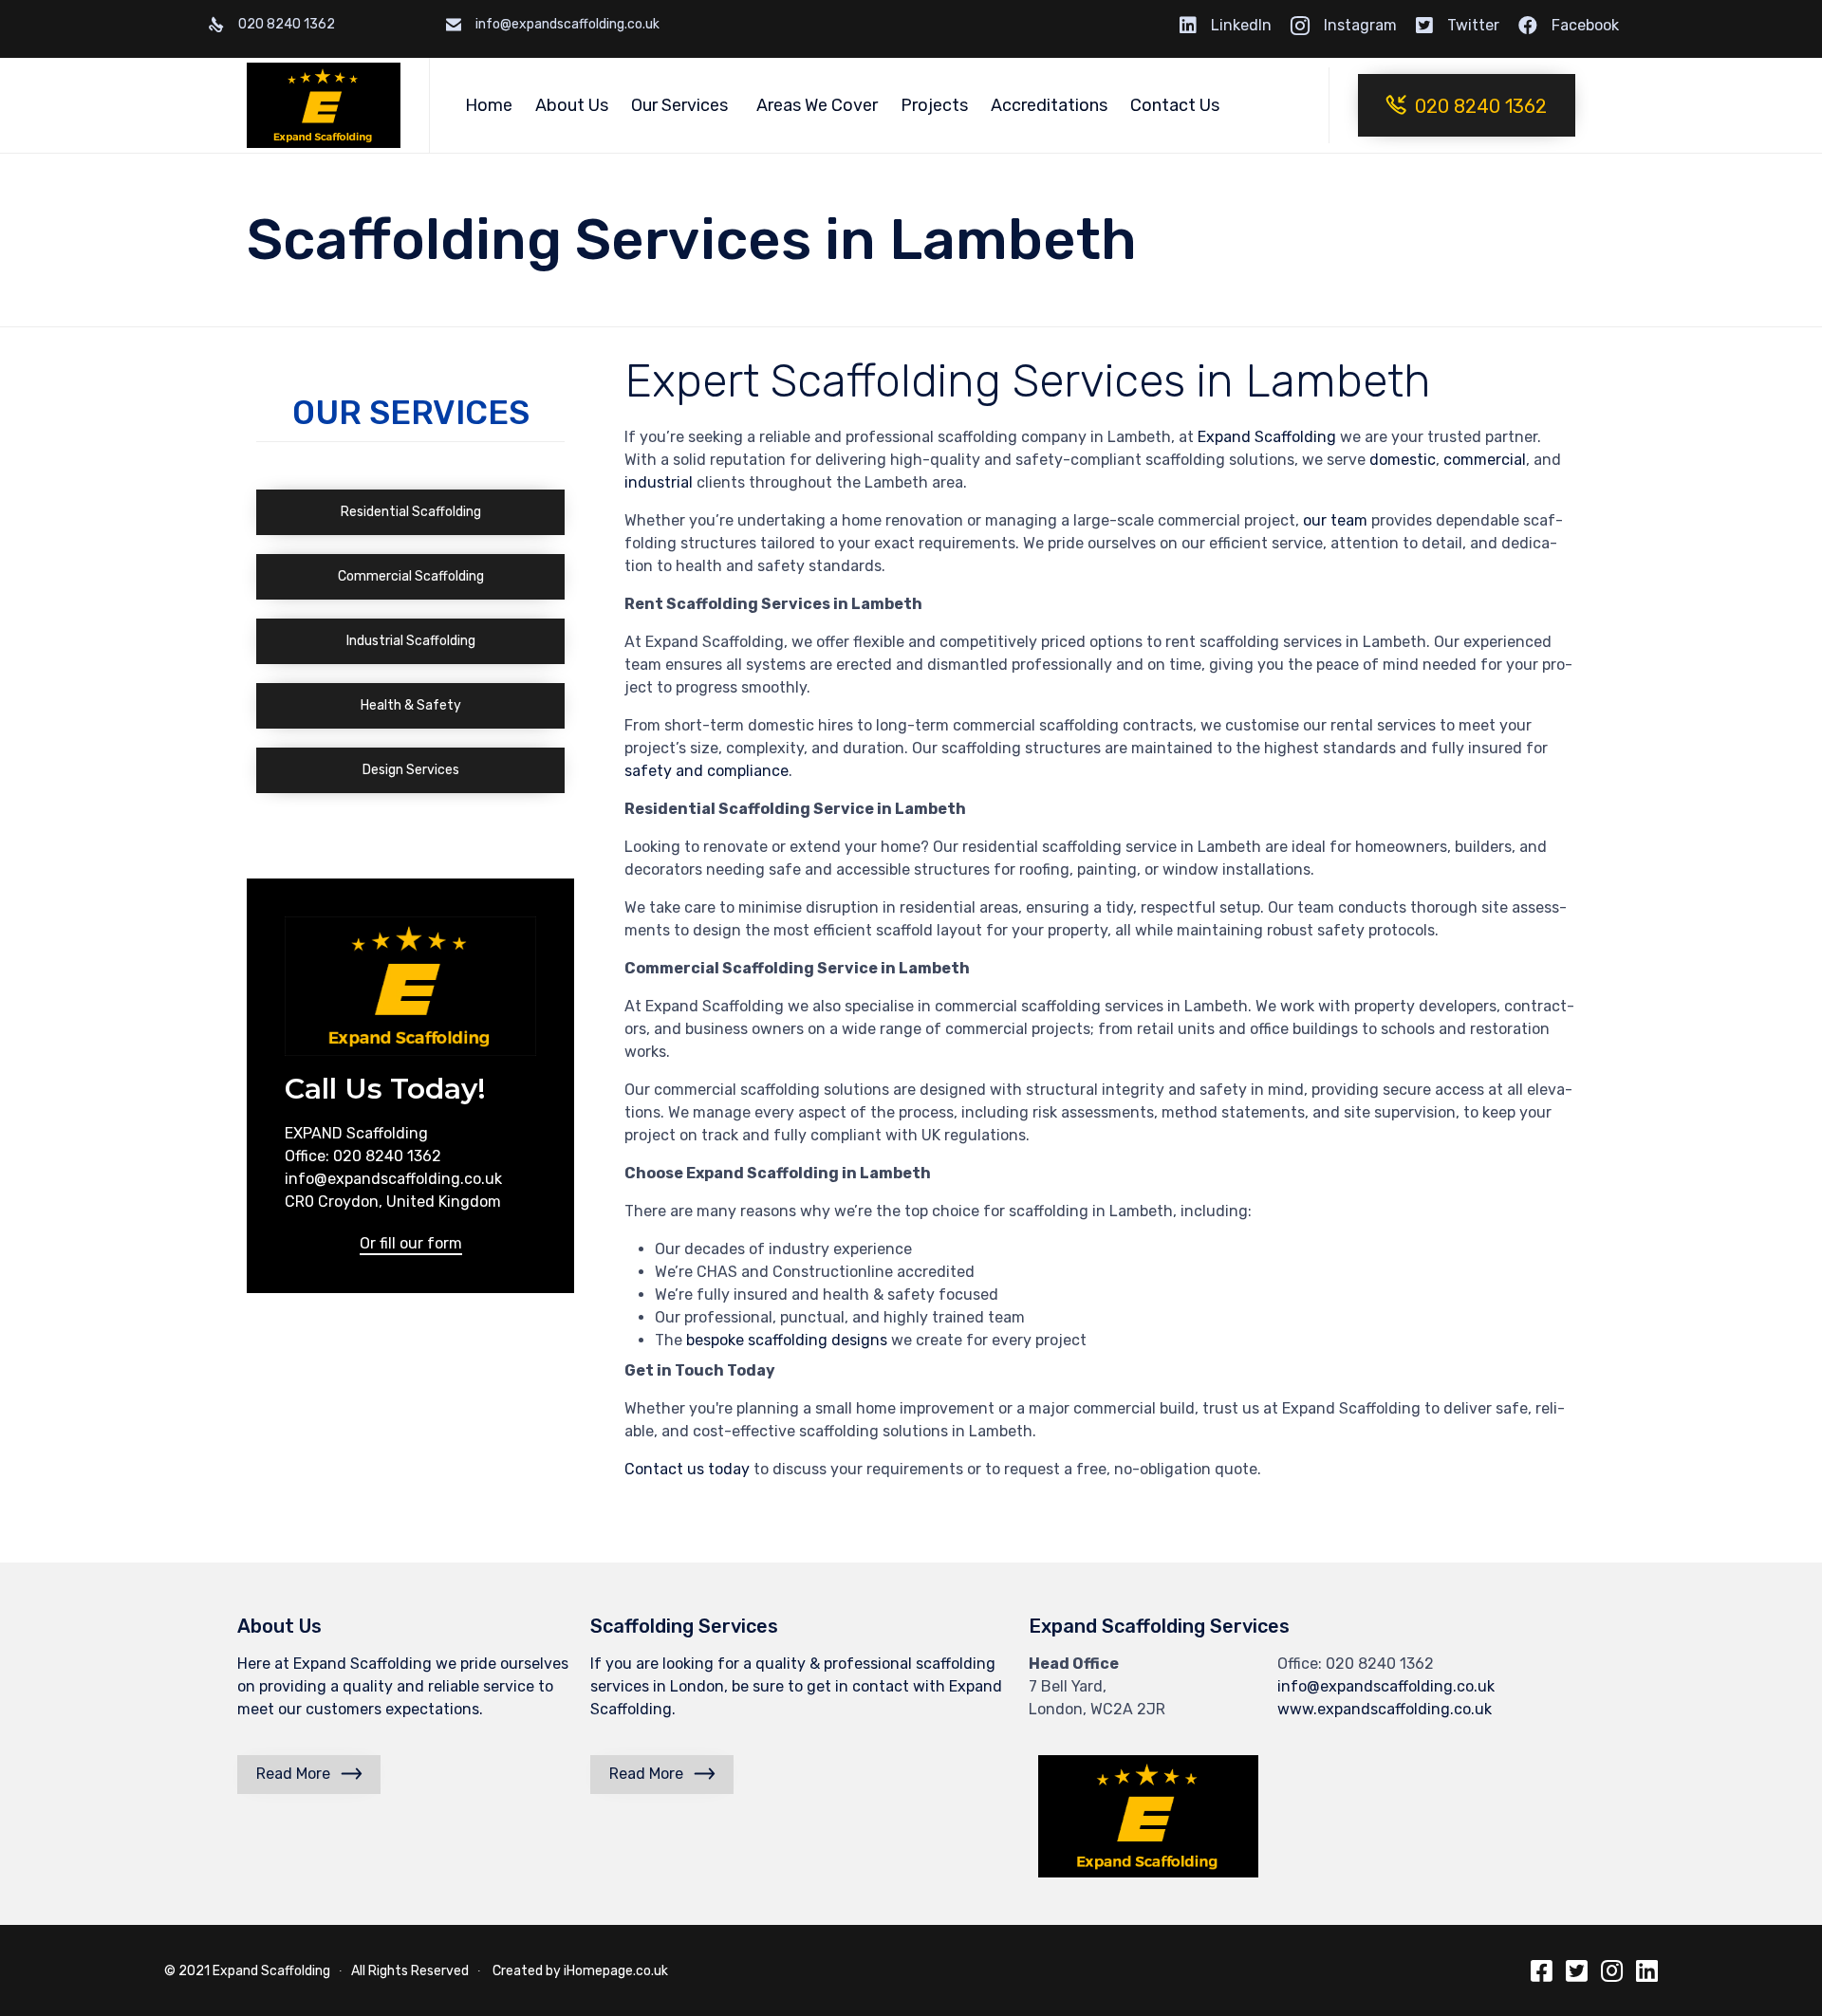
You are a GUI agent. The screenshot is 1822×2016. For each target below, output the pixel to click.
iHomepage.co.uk (616, 1971)
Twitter (1473, 25)
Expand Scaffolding (274, 1971)
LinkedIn (1241, 25)
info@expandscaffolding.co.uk (1386, 1686)
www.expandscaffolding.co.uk (1385, 1709)
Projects (934, 105)
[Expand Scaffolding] (324, 105)
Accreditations (1049, 105)
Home (489, 105)
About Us (572, 105)
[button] (1467, 105)
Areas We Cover (817, 105)
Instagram (1360, 25)
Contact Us (1175, 105)
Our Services (679, 105)
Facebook (1585, 25)
